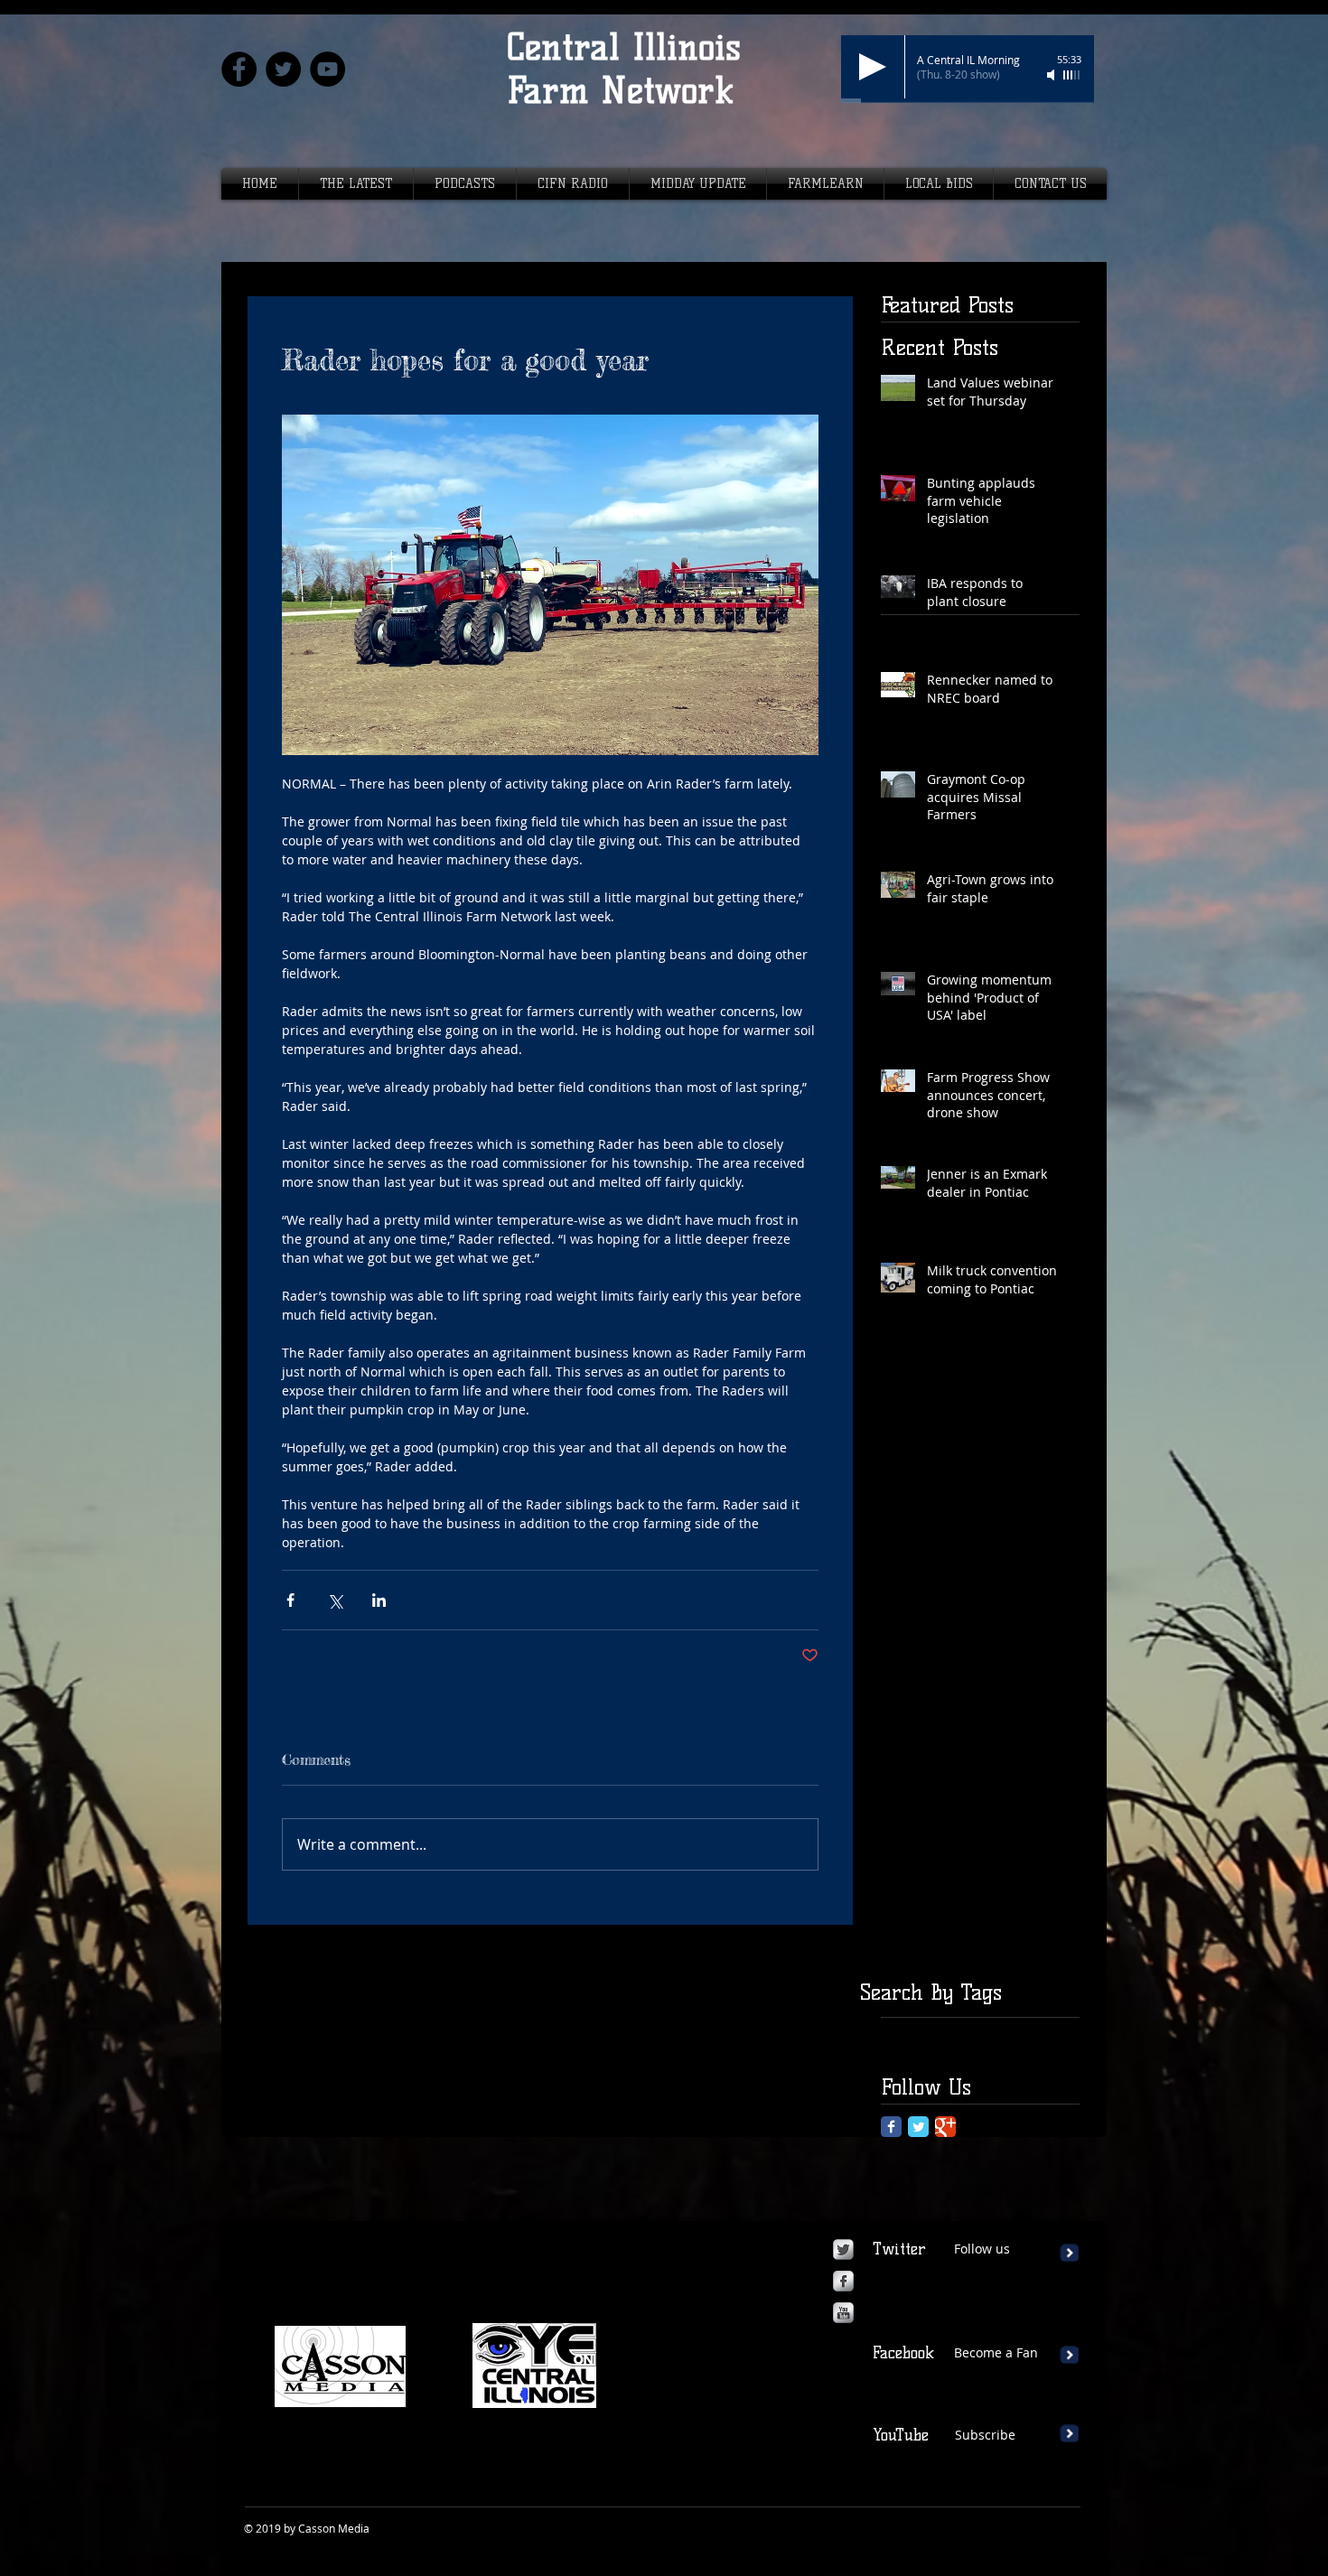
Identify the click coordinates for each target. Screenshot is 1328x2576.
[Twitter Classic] (918, 2127)
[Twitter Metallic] (843, 2249)
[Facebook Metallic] (843, 2281)
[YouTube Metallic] (843, 2313)
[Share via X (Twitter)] (335, 1600)
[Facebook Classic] (891, 2127)
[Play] (873, 67)
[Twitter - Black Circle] (283, 69)
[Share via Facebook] (290, 1600)
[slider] (1072, 75)
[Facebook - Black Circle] (239, 69)
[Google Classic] (945, 2127)
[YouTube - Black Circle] (327, 69)
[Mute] (1052, 75)
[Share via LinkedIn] (379, 1600)
